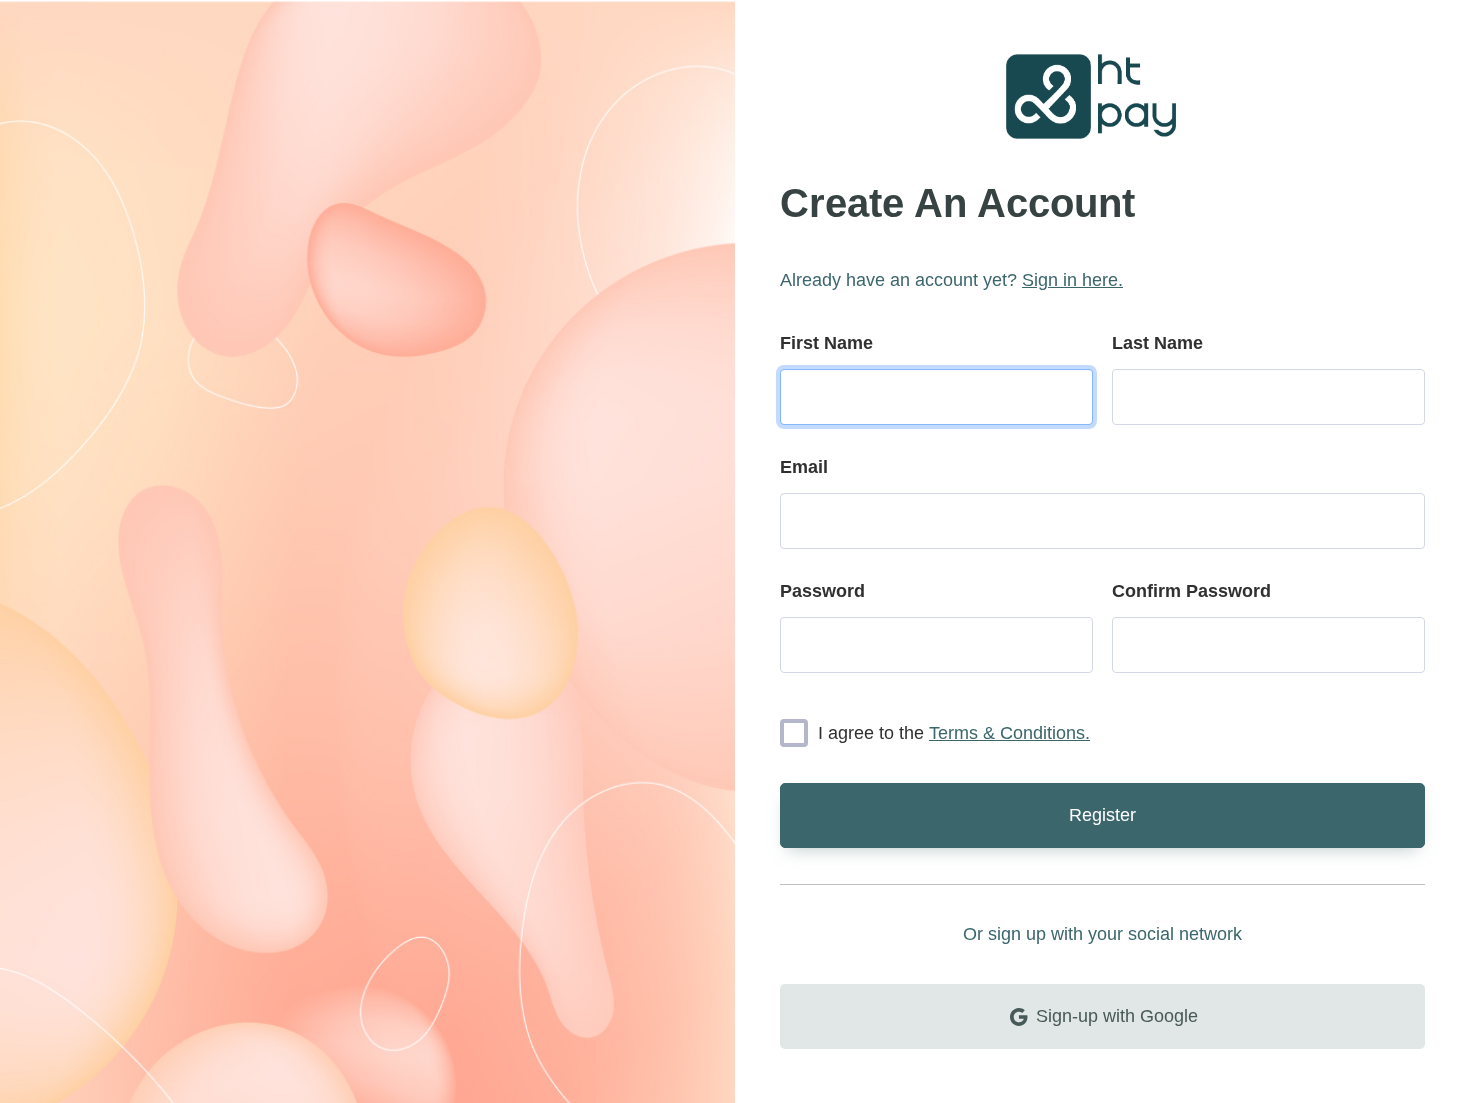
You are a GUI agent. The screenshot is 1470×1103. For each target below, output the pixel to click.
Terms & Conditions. (1009, 733)
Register (1102, 815)
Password (822, 591)
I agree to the (954, 733)
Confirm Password (1191, 591)
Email (804, 467)
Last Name (1157, 343)
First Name (826, 343)
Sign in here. (1072, 280)
